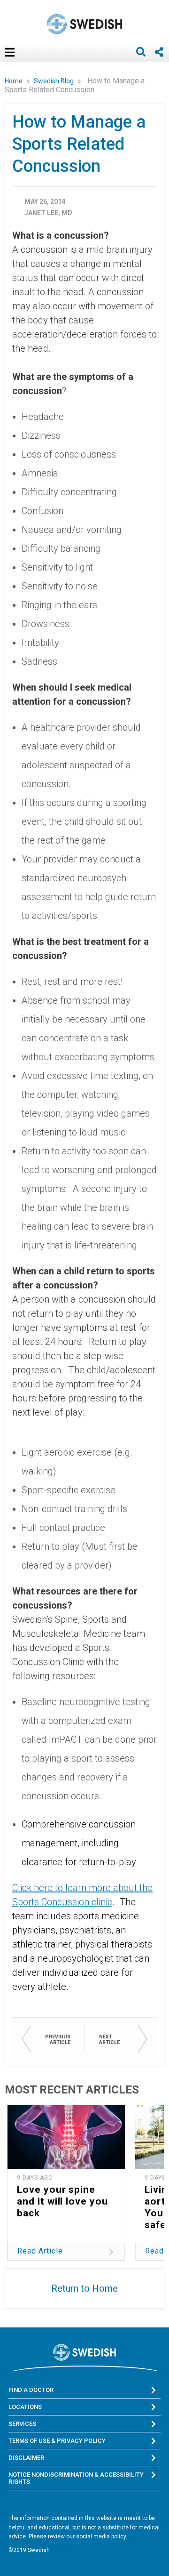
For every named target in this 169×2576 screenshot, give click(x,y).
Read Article (40, 2251)
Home (14, 81)
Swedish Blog (54, 81)
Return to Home (84, 2288)
